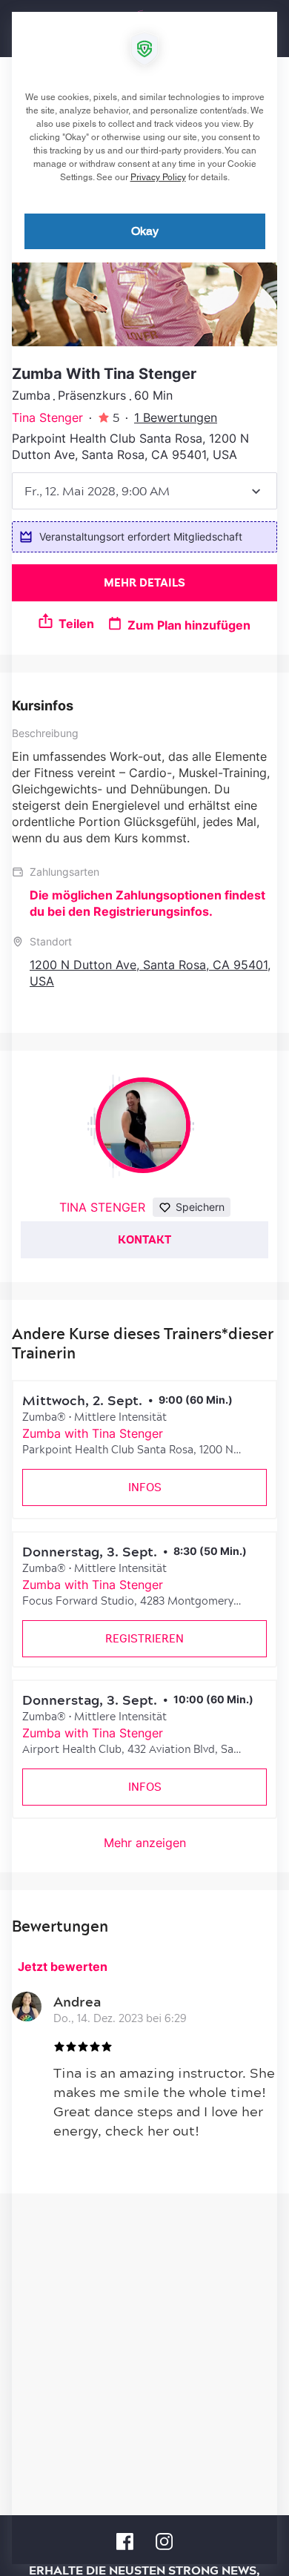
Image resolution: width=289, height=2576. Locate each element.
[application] (144, 1288)
